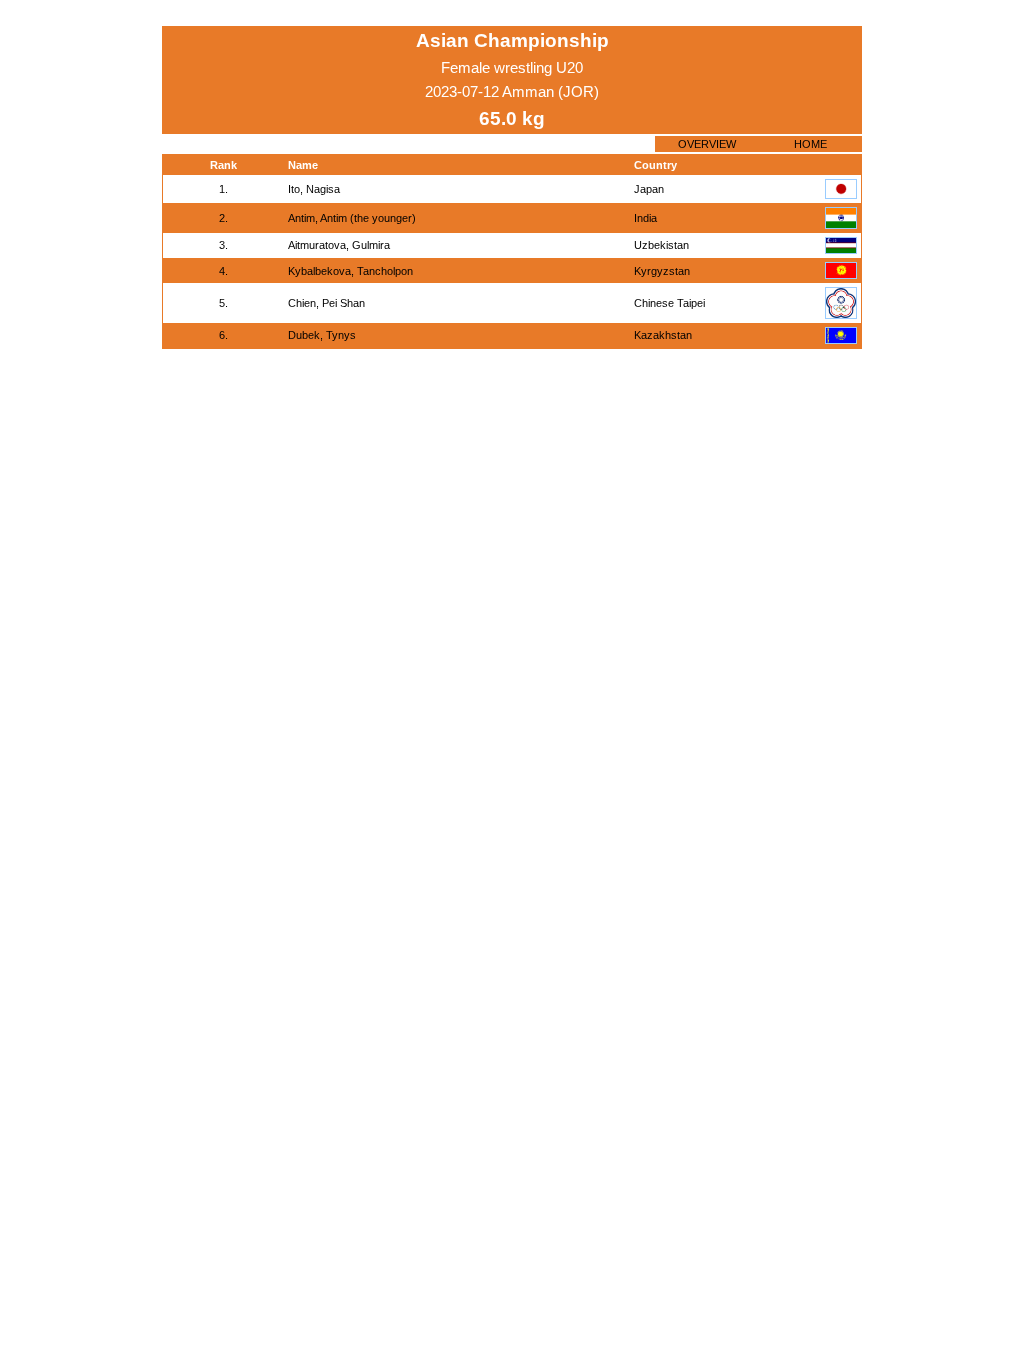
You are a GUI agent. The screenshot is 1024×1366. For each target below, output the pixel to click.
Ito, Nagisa (314, 189)
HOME (810, 144)
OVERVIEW (707, 144)
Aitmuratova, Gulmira (339, 245)
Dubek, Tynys (322, 335)
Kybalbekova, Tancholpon (350, 271)
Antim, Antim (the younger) (352, 218)
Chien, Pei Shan (326, 303)
